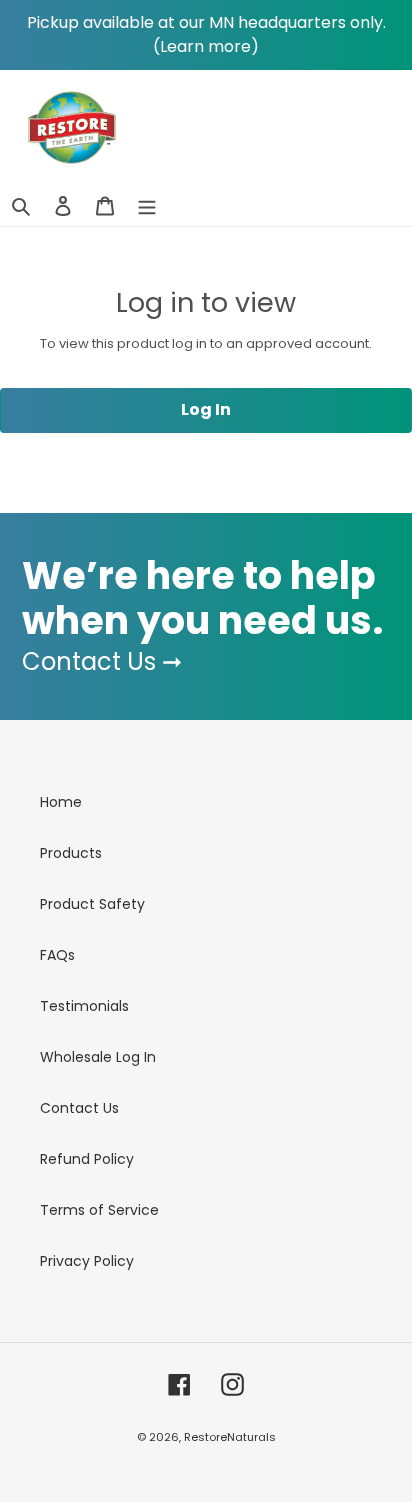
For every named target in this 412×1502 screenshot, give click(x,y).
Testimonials (84, 1006)
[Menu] (147, 205)
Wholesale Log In (98, 1057)
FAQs (57, 955)
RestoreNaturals (230, 1437)
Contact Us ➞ (102, 661)
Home (61, 802)
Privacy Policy (87, 1261)
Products (71, 853)
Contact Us (79, 1108)
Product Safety (92, 904)
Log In (206, 409)
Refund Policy (87, 1159)
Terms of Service (99, 1210)
